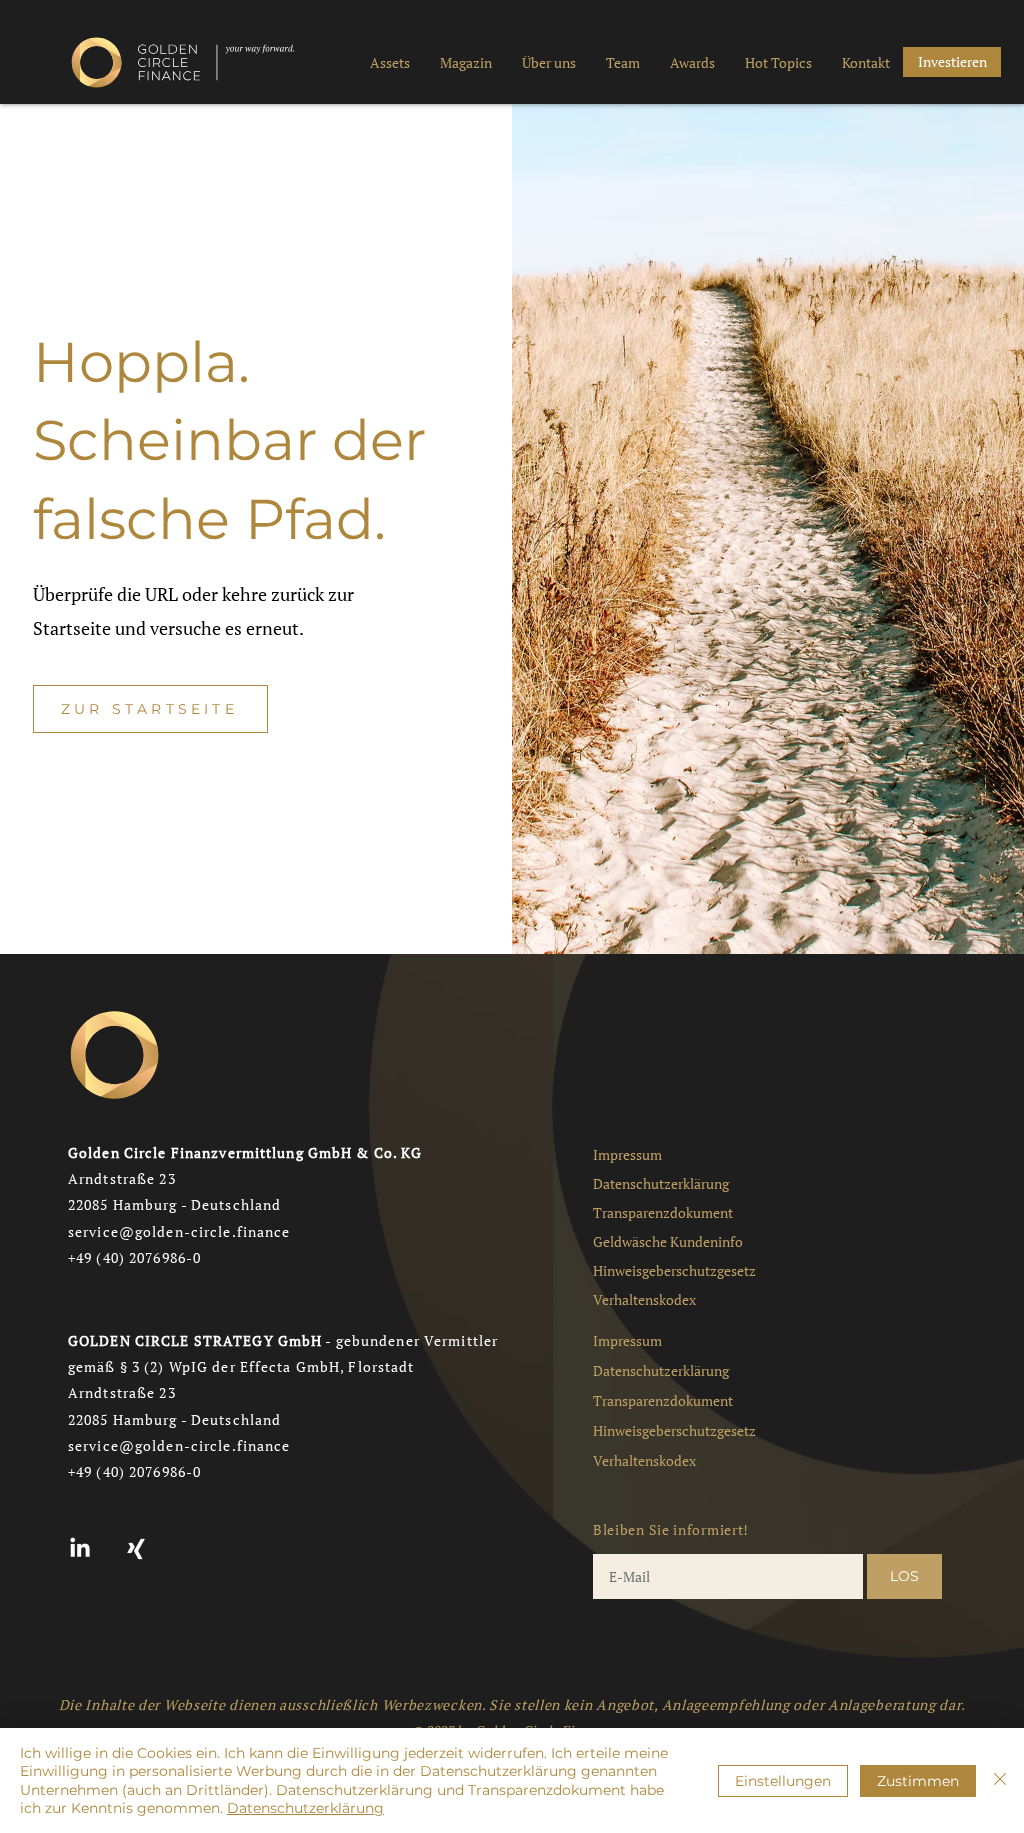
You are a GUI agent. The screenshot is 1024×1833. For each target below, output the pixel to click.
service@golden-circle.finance (179, 1231)
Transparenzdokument (663, 1212)
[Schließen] (1000, 1780)
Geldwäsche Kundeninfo (668, 1241)
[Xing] (136, 1549)
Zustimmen (918, 1781)
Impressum (627, 1154)
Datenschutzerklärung (661, 1183)
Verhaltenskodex (644, 1299)
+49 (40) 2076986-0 (134, 1257)
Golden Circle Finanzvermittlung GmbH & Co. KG (245, 1152)
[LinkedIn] (80, 1549)
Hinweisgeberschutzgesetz (674, 1270)
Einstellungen (783, 1781)
